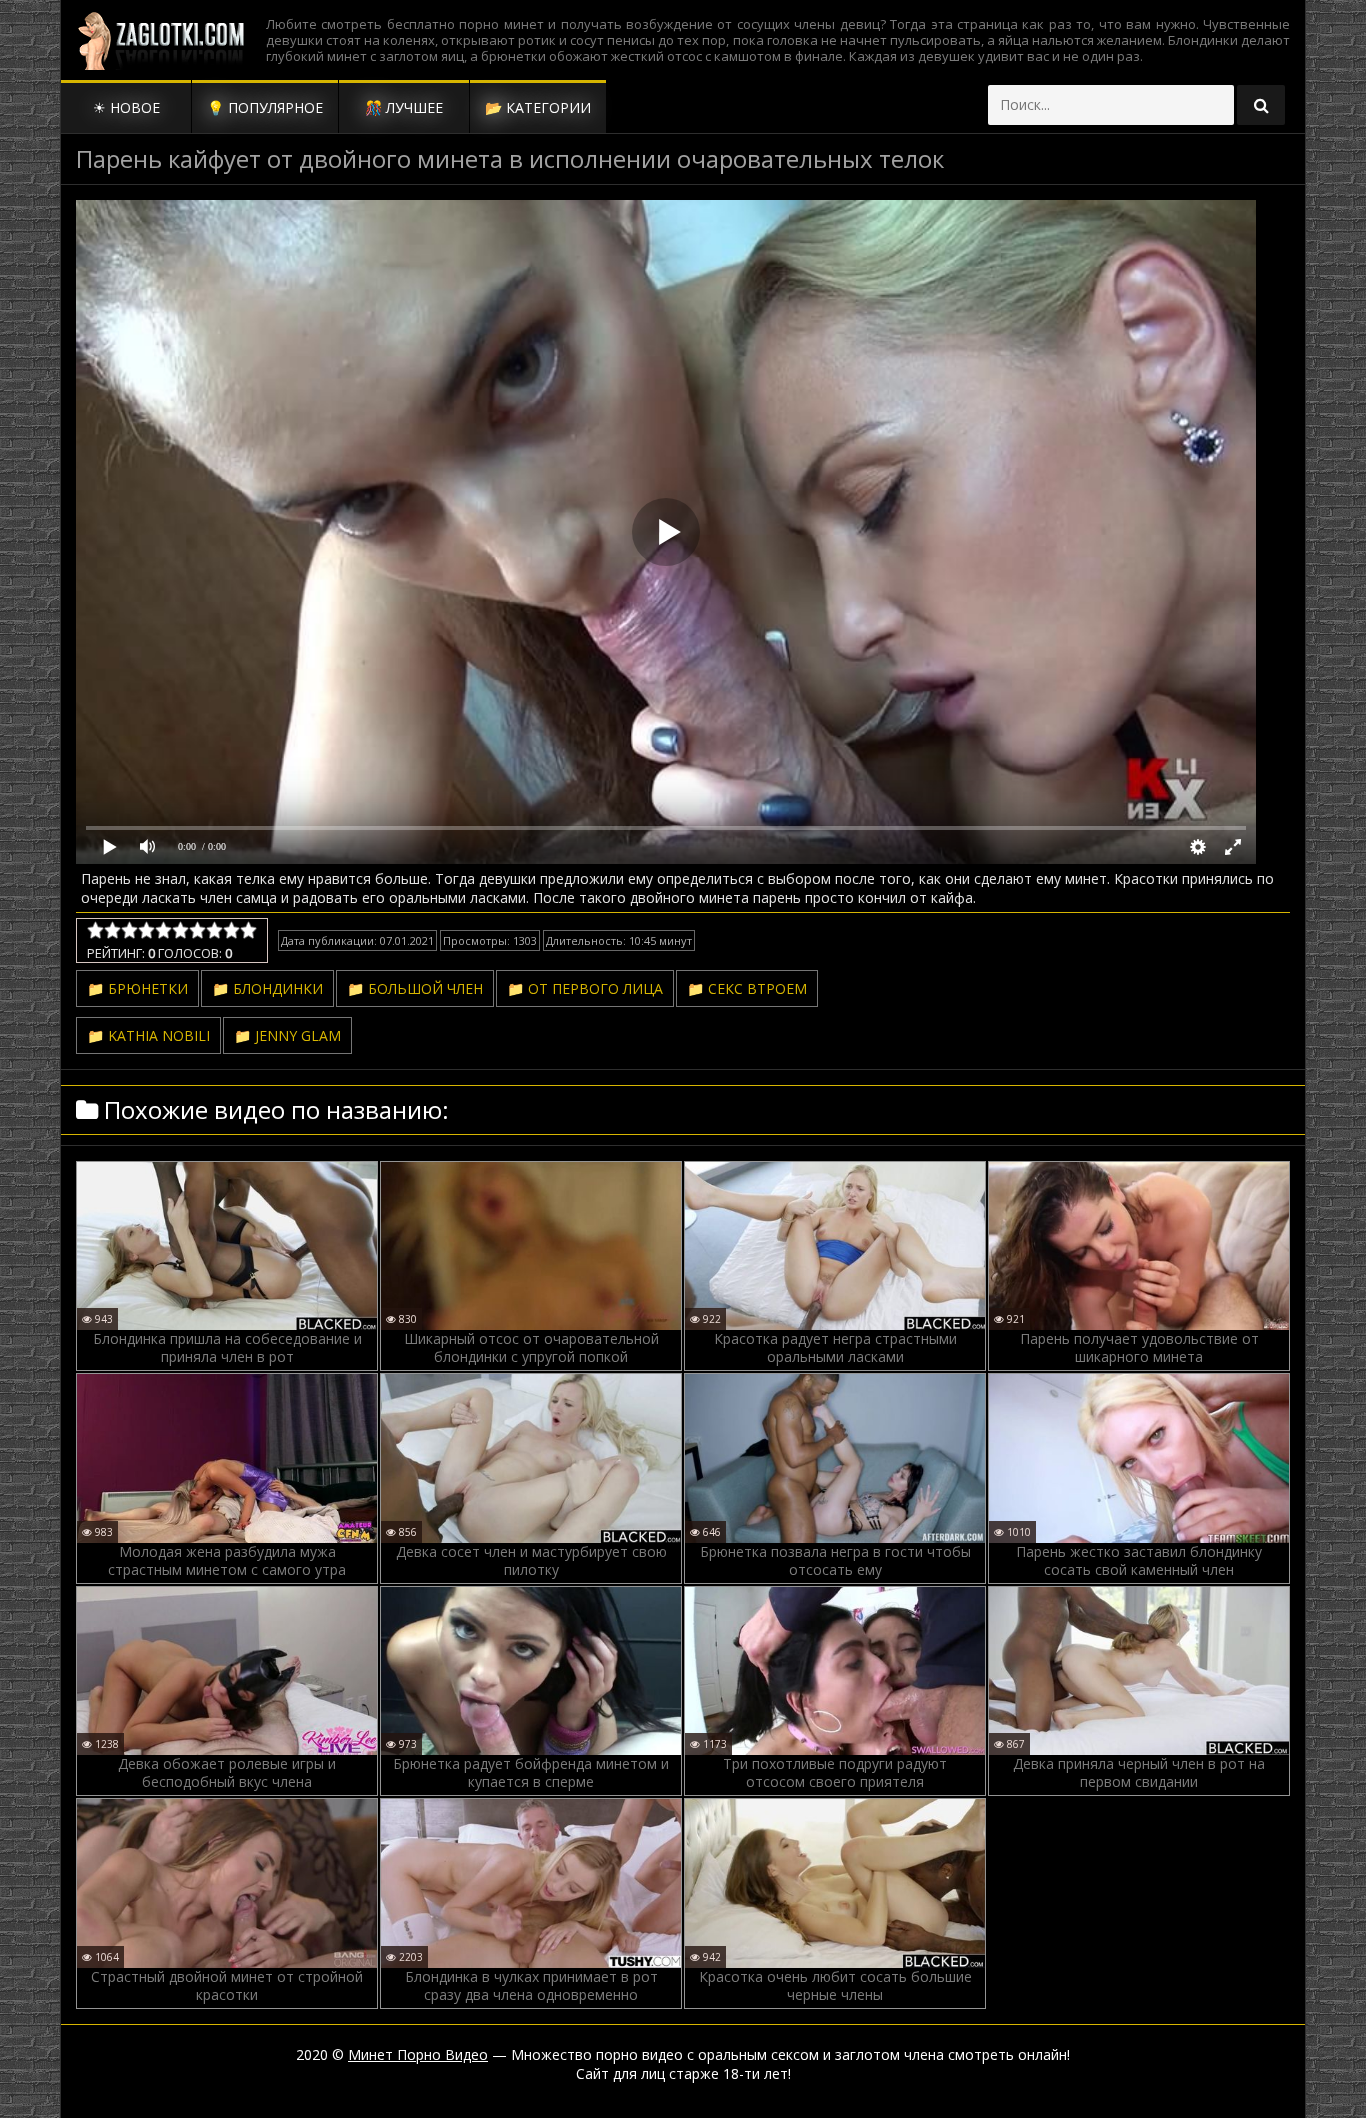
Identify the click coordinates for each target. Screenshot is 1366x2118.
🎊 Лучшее (404, 107)
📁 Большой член (415, 988)
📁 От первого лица (585, 988)
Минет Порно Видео (418, 2054)
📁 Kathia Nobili (148, 1035)
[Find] (1261, 105)
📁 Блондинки (267, 988)
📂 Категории (538, 107)
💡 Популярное (265, 107)
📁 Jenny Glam (287, 1035)
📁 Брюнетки (137, 988)
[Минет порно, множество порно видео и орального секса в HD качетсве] (161, 40)
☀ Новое (126, 107)
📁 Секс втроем (747, 988)
